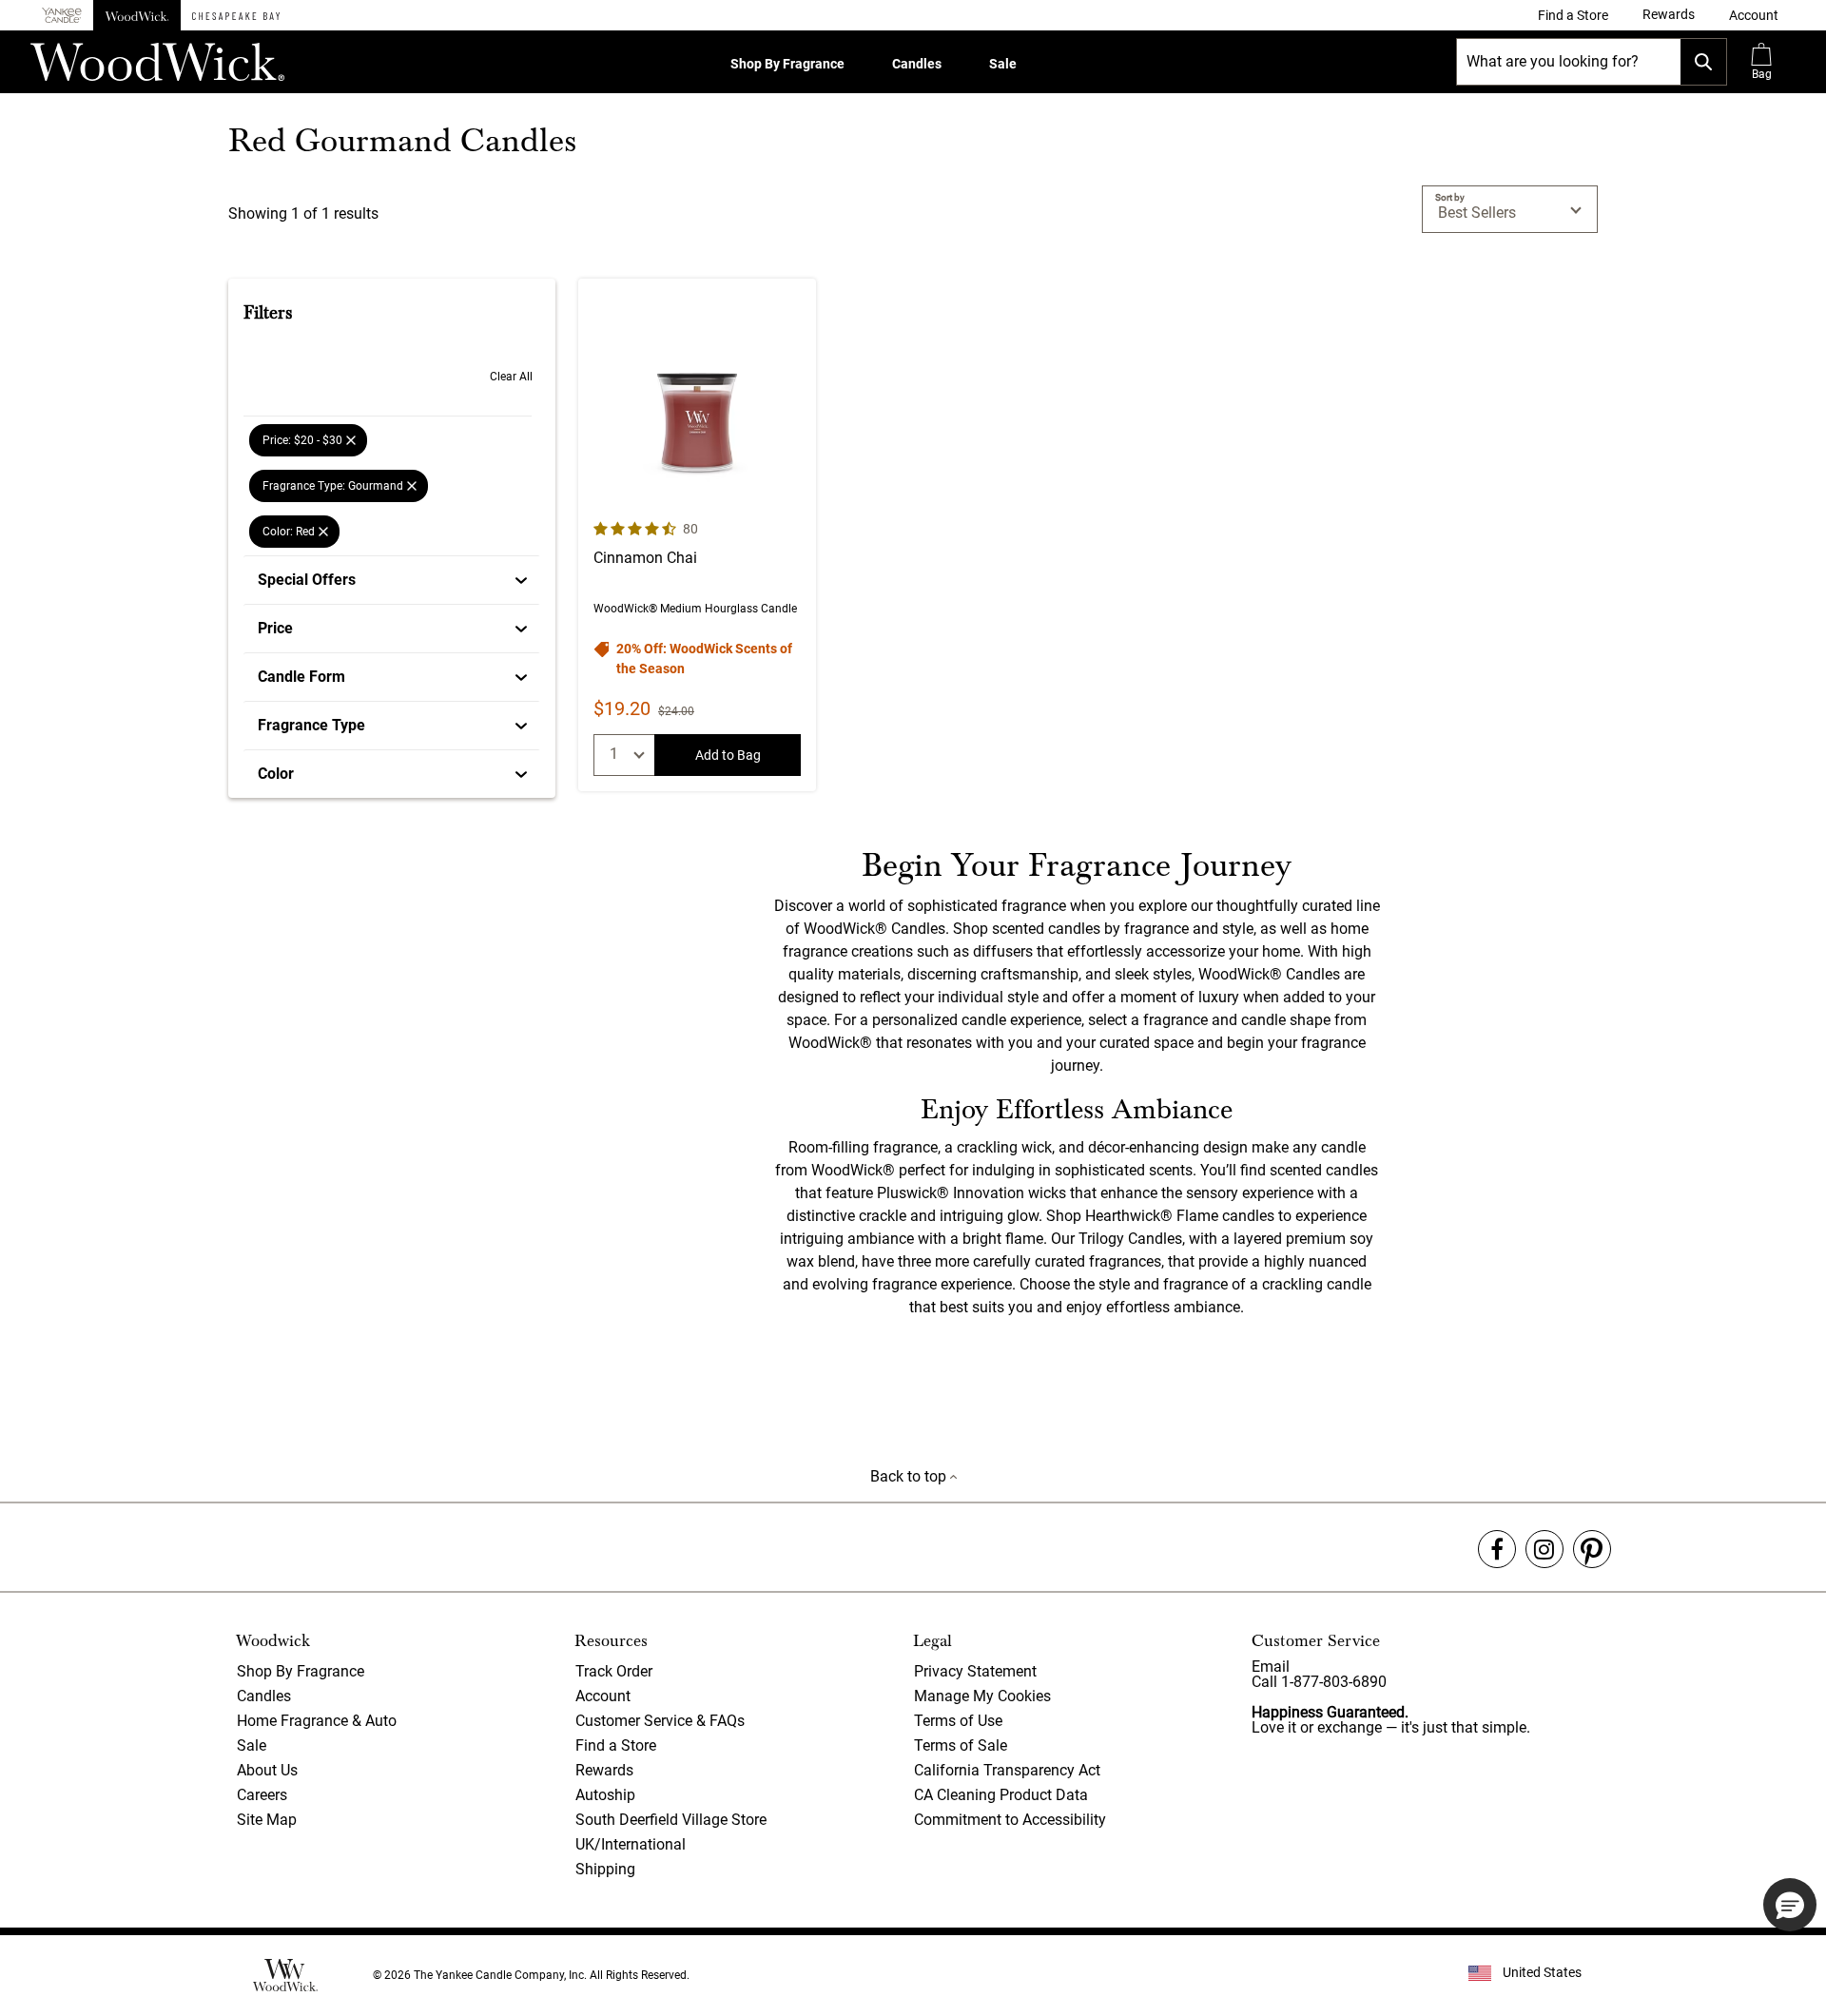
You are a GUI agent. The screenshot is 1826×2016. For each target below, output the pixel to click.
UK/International (631, 1844)
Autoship (605, 1795)
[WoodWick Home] (137, 15)
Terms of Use (958, 1721)
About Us (267, 1770)
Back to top (910, 1476)
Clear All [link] (511, 377)
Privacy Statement (975, 1671)
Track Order (614, 1671)
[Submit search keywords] (1703, 62)
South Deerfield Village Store (671, 1820)
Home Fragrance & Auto (317, 1721)
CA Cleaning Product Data (1001, 1795)
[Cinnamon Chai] (697, 535)
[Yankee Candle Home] (62, 16)
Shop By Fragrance (787, 64)
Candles (917, 64)
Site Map (267, 1820)
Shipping (605, 1869)
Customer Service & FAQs (660, 1721)
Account (603, 1696)
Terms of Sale (961, 1745)
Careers (262, 1795)
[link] (1573, 15)
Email (1271, 1667)
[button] (1754, 15)
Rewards (604, 1770)
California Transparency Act (1007, 1770)
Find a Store (616, 1745)
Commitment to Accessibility (1010, 1820)
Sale (1003, 64)
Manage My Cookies (982, 1696)
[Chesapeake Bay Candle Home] (236, 15)
